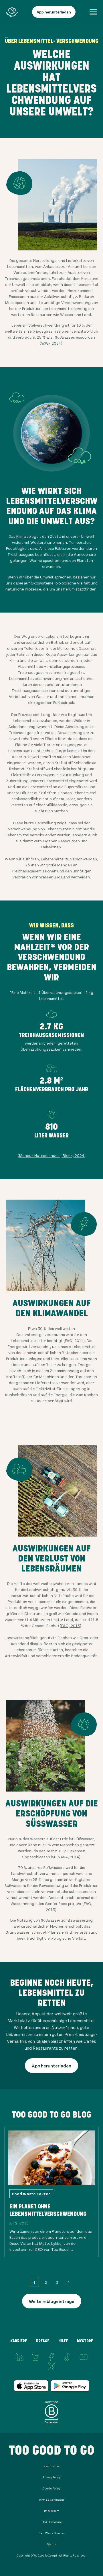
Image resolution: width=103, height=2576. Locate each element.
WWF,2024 (51, 343)
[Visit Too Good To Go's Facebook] (51, 2357)
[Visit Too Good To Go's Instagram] (35, 2357)
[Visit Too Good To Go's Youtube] (84, 2357)
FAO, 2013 (71, 1626)
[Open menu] (93, 12)
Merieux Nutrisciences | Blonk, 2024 (52, 1155)
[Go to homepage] (12, 12)
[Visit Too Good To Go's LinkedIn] (19, 2357)
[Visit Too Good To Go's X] (51, 2366)
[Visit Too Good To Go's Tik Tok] (68, 2357)
